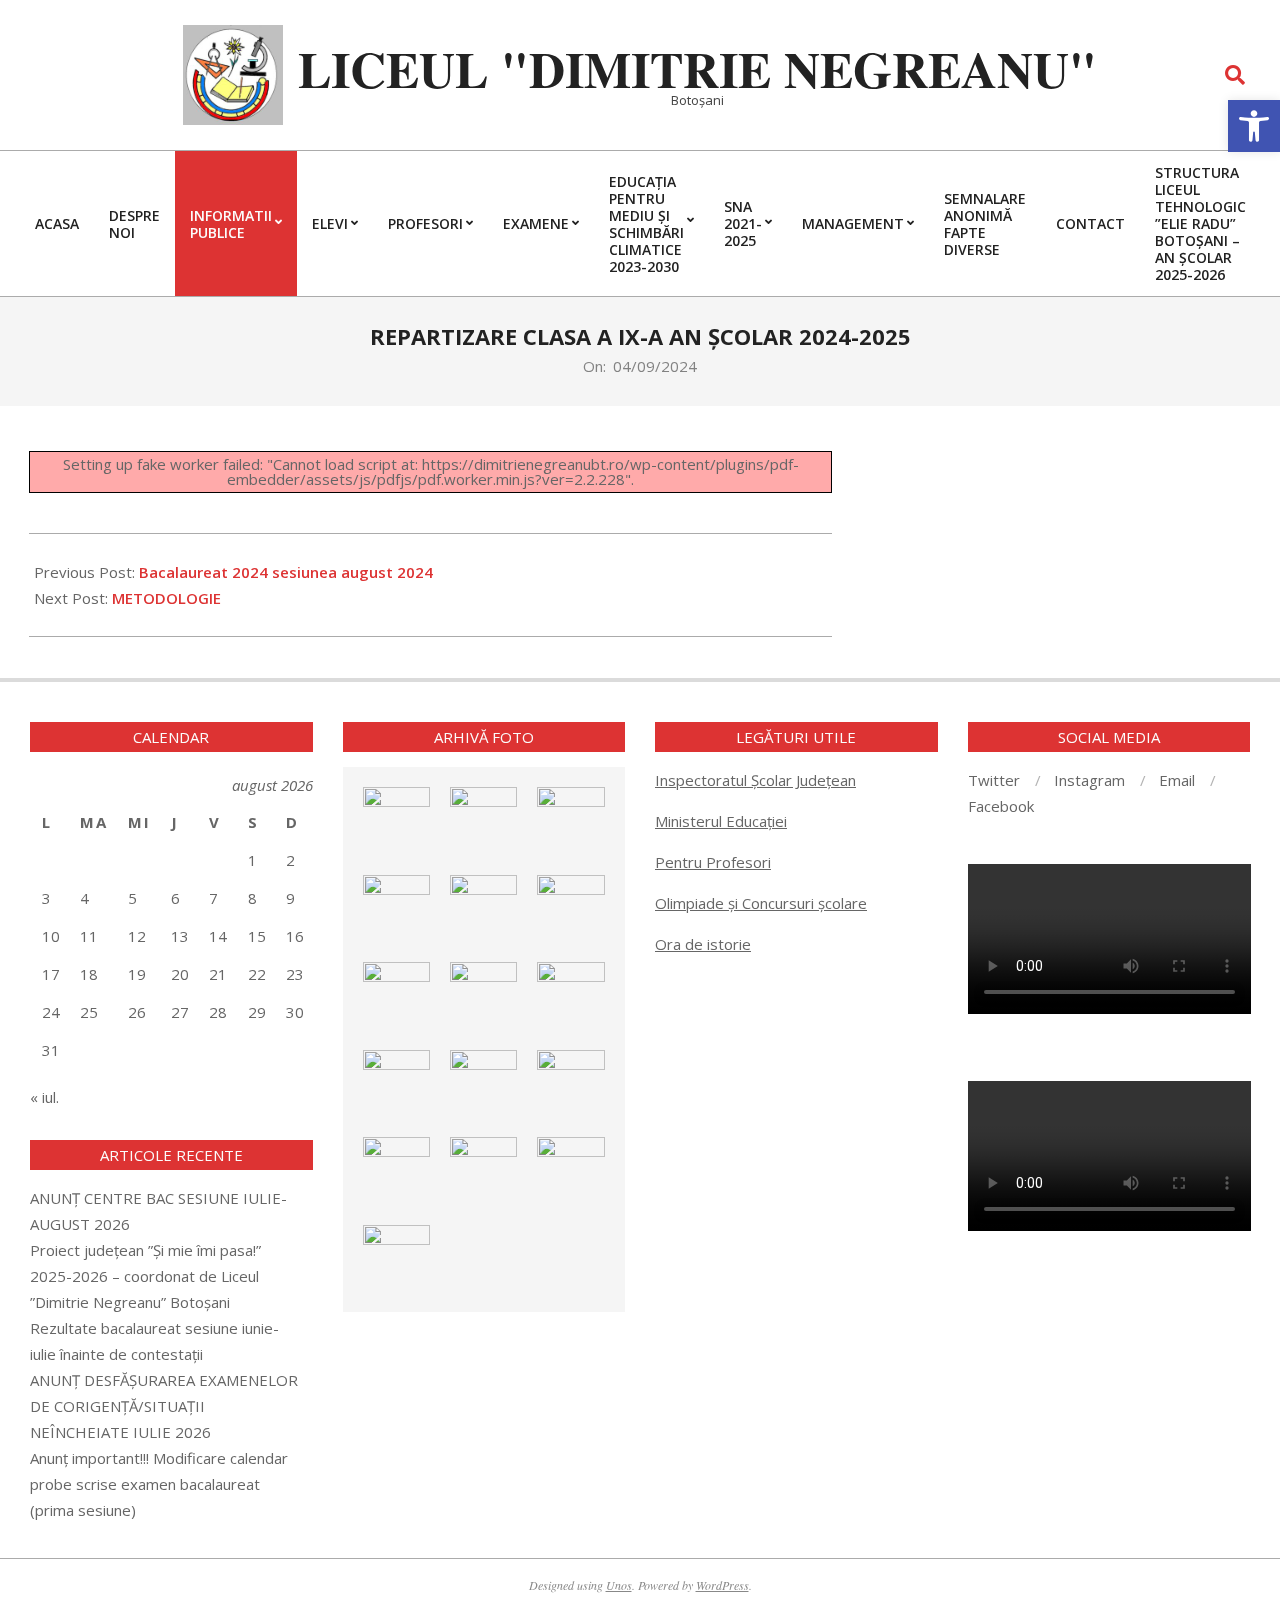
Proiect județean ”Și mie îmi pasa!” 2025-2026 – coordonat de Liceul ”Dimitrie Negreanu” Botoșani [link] (145, 1276)
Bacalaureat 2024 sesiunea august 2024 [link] (286, 572)
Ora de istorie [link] (703, 944)
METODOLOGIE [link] (166, 598)
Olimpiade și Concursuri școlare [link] (761, 903)
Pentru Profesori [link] (713, 862)
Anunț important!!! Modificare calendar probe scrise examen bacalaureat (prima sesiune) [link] (159, 1484)
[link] (1254, 126)
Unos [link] (619, 1585)
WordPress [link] (722, 1585)
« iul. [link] (44, 1097)
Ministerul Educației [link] (721, 821)
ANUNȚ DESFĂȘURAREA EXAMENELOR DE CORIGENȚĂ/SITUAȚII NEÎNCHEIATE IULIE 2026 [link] (164, 1406)
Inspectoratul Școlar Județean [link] (755, 780)
